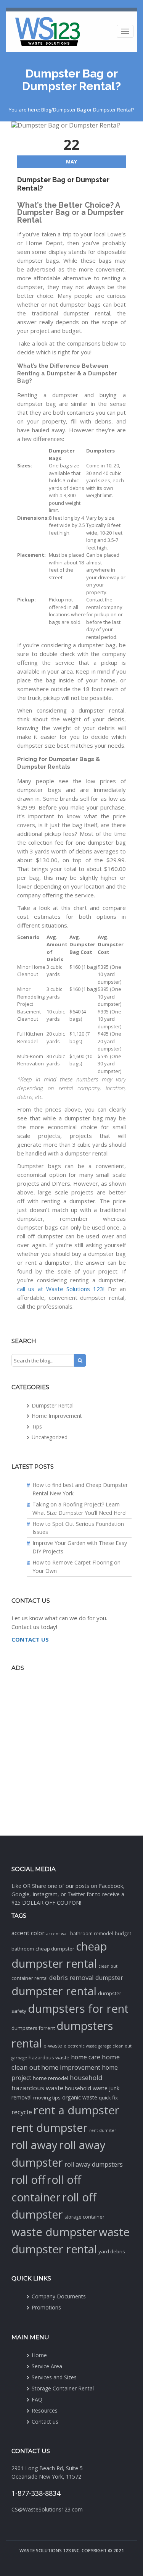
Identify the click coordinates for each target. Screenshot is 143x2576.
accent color (28, 1933)
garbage (19, 2058)
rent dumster (103, 2130)
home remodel (51, 2078)
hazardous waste (49, 2057)
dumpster (109, 1978)
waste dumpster (54, 2232)
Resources (45, 2410)
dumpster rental (54, 1991)
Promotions (46, 2307)
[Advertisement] (71, 1753)
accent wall (57, 1934)
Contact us (45, 2422)
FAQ (37, 2399)
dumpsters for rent (78, 2009)
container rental (30, 1978)
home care (86, 2057)
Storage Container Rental (63, 2388)
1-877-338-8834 (36, 2493)
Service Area (47, 2366)
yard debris (112, 2251)
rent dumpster (50, 2128)
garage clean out (115, 2046)
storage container (84, 2217)
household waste (86, 2088)
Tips (37, 1426)
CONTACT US (30, 1639)
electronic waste (80, 2046)
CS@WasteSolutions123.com (47, 2509)
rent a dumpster (76, 2110)
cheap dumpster (55, 1949)
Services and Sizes (54, 2377)
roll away (35, 2145)
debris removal (71, 1977)
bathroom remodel (92, 1934)
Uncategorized (50, 1437)
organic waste (80, 2097)
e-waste (53, 2046)
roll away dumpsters (94, 2164)
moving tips (47, 2098)
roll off (28, 2180)
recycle (22, 2112)
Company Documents (59, 2296)
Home (39, 2355)
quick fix (108, 2098)
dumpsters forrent (33, 2028)
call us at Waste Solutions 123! (61, 1289)
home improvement (71, 2067)
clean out (108, 1966)
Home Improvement (57, 1416)
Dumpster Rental (53, 1405)
